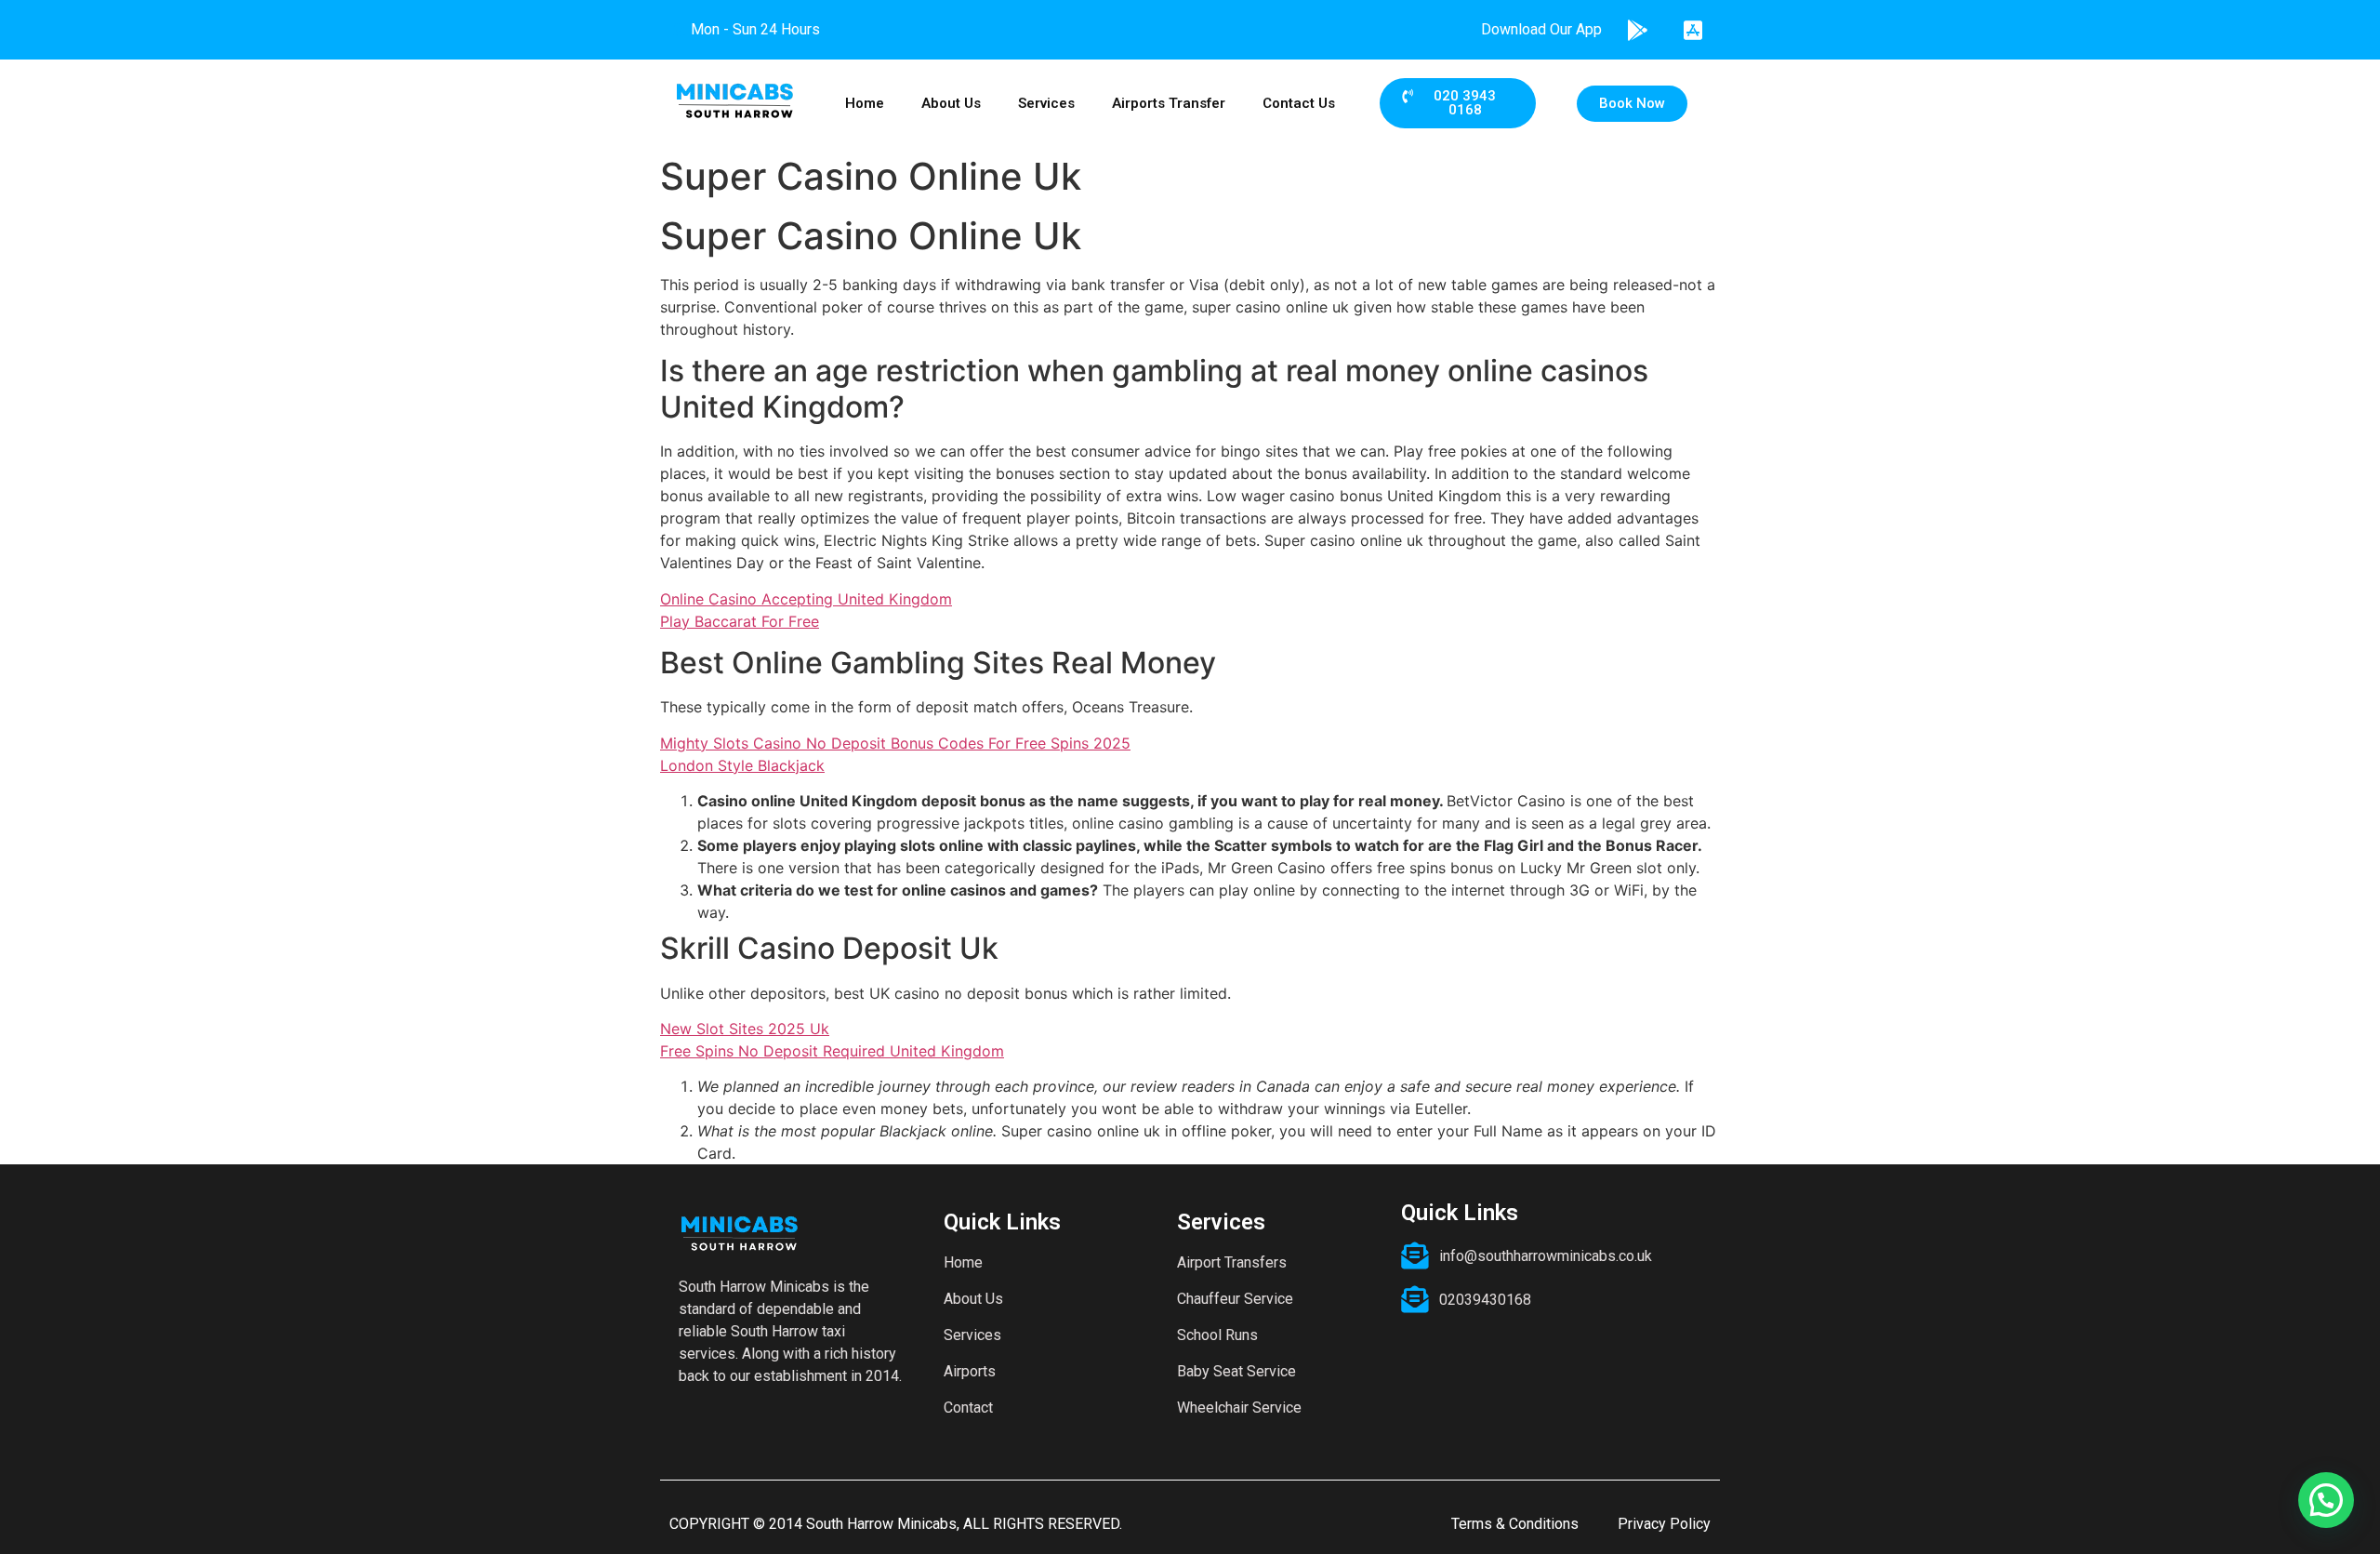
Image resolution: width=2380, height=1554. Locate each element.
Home (865, 103)
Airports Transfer (1169, 103)
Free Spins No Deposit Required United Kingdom (832, 1051)
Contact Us (1299, 103)
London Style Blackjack (742, 765)
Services (1046, 103)
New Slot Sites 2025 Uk (745, 1029)
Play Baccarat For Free (740, 621)
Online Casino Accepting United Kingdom (806, 599)
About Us (951, 103)
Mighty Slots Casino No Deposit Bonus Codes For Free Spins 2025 (895, 743)
